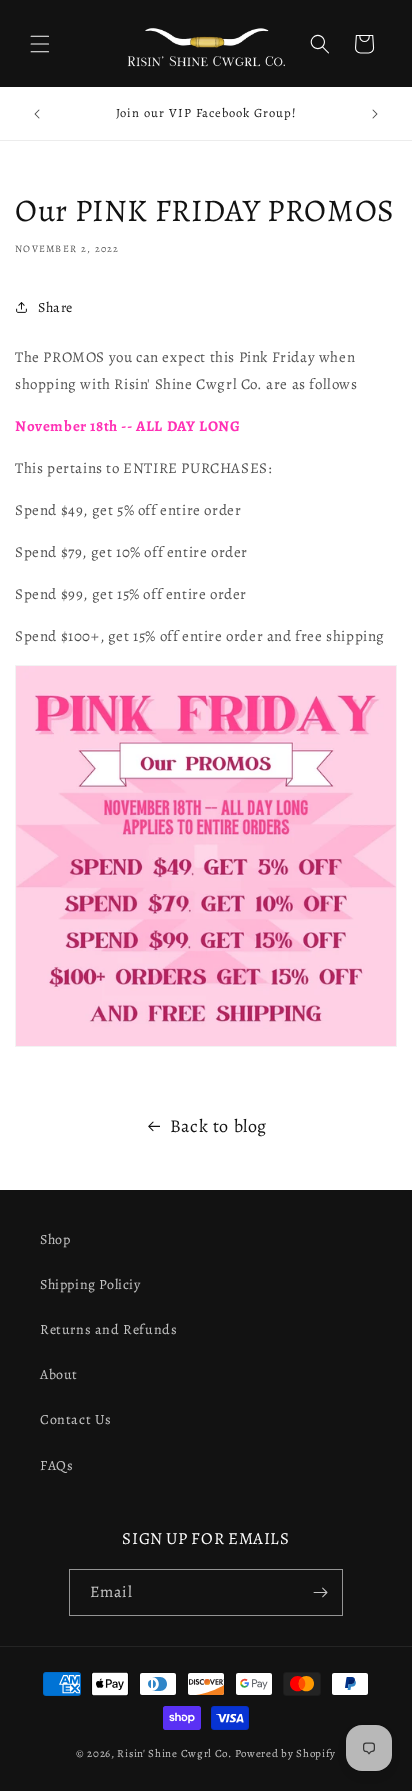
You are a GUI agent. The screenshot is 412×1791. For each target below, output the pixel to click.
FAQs (56, 1465)
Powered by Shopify (286, 1753)
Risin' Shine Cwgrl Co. (174, 1753)
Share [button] (55, 307)
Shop (55, 1239)
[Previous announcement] (37, 114)
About (59, 1374)
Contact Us (76, 1419)
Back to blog (218, 1126)
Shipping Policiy (90, 1284)
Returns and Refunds (108, 1329)
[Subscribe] (320, 1592)
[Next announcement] (375, 114)
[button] (40, 44)
